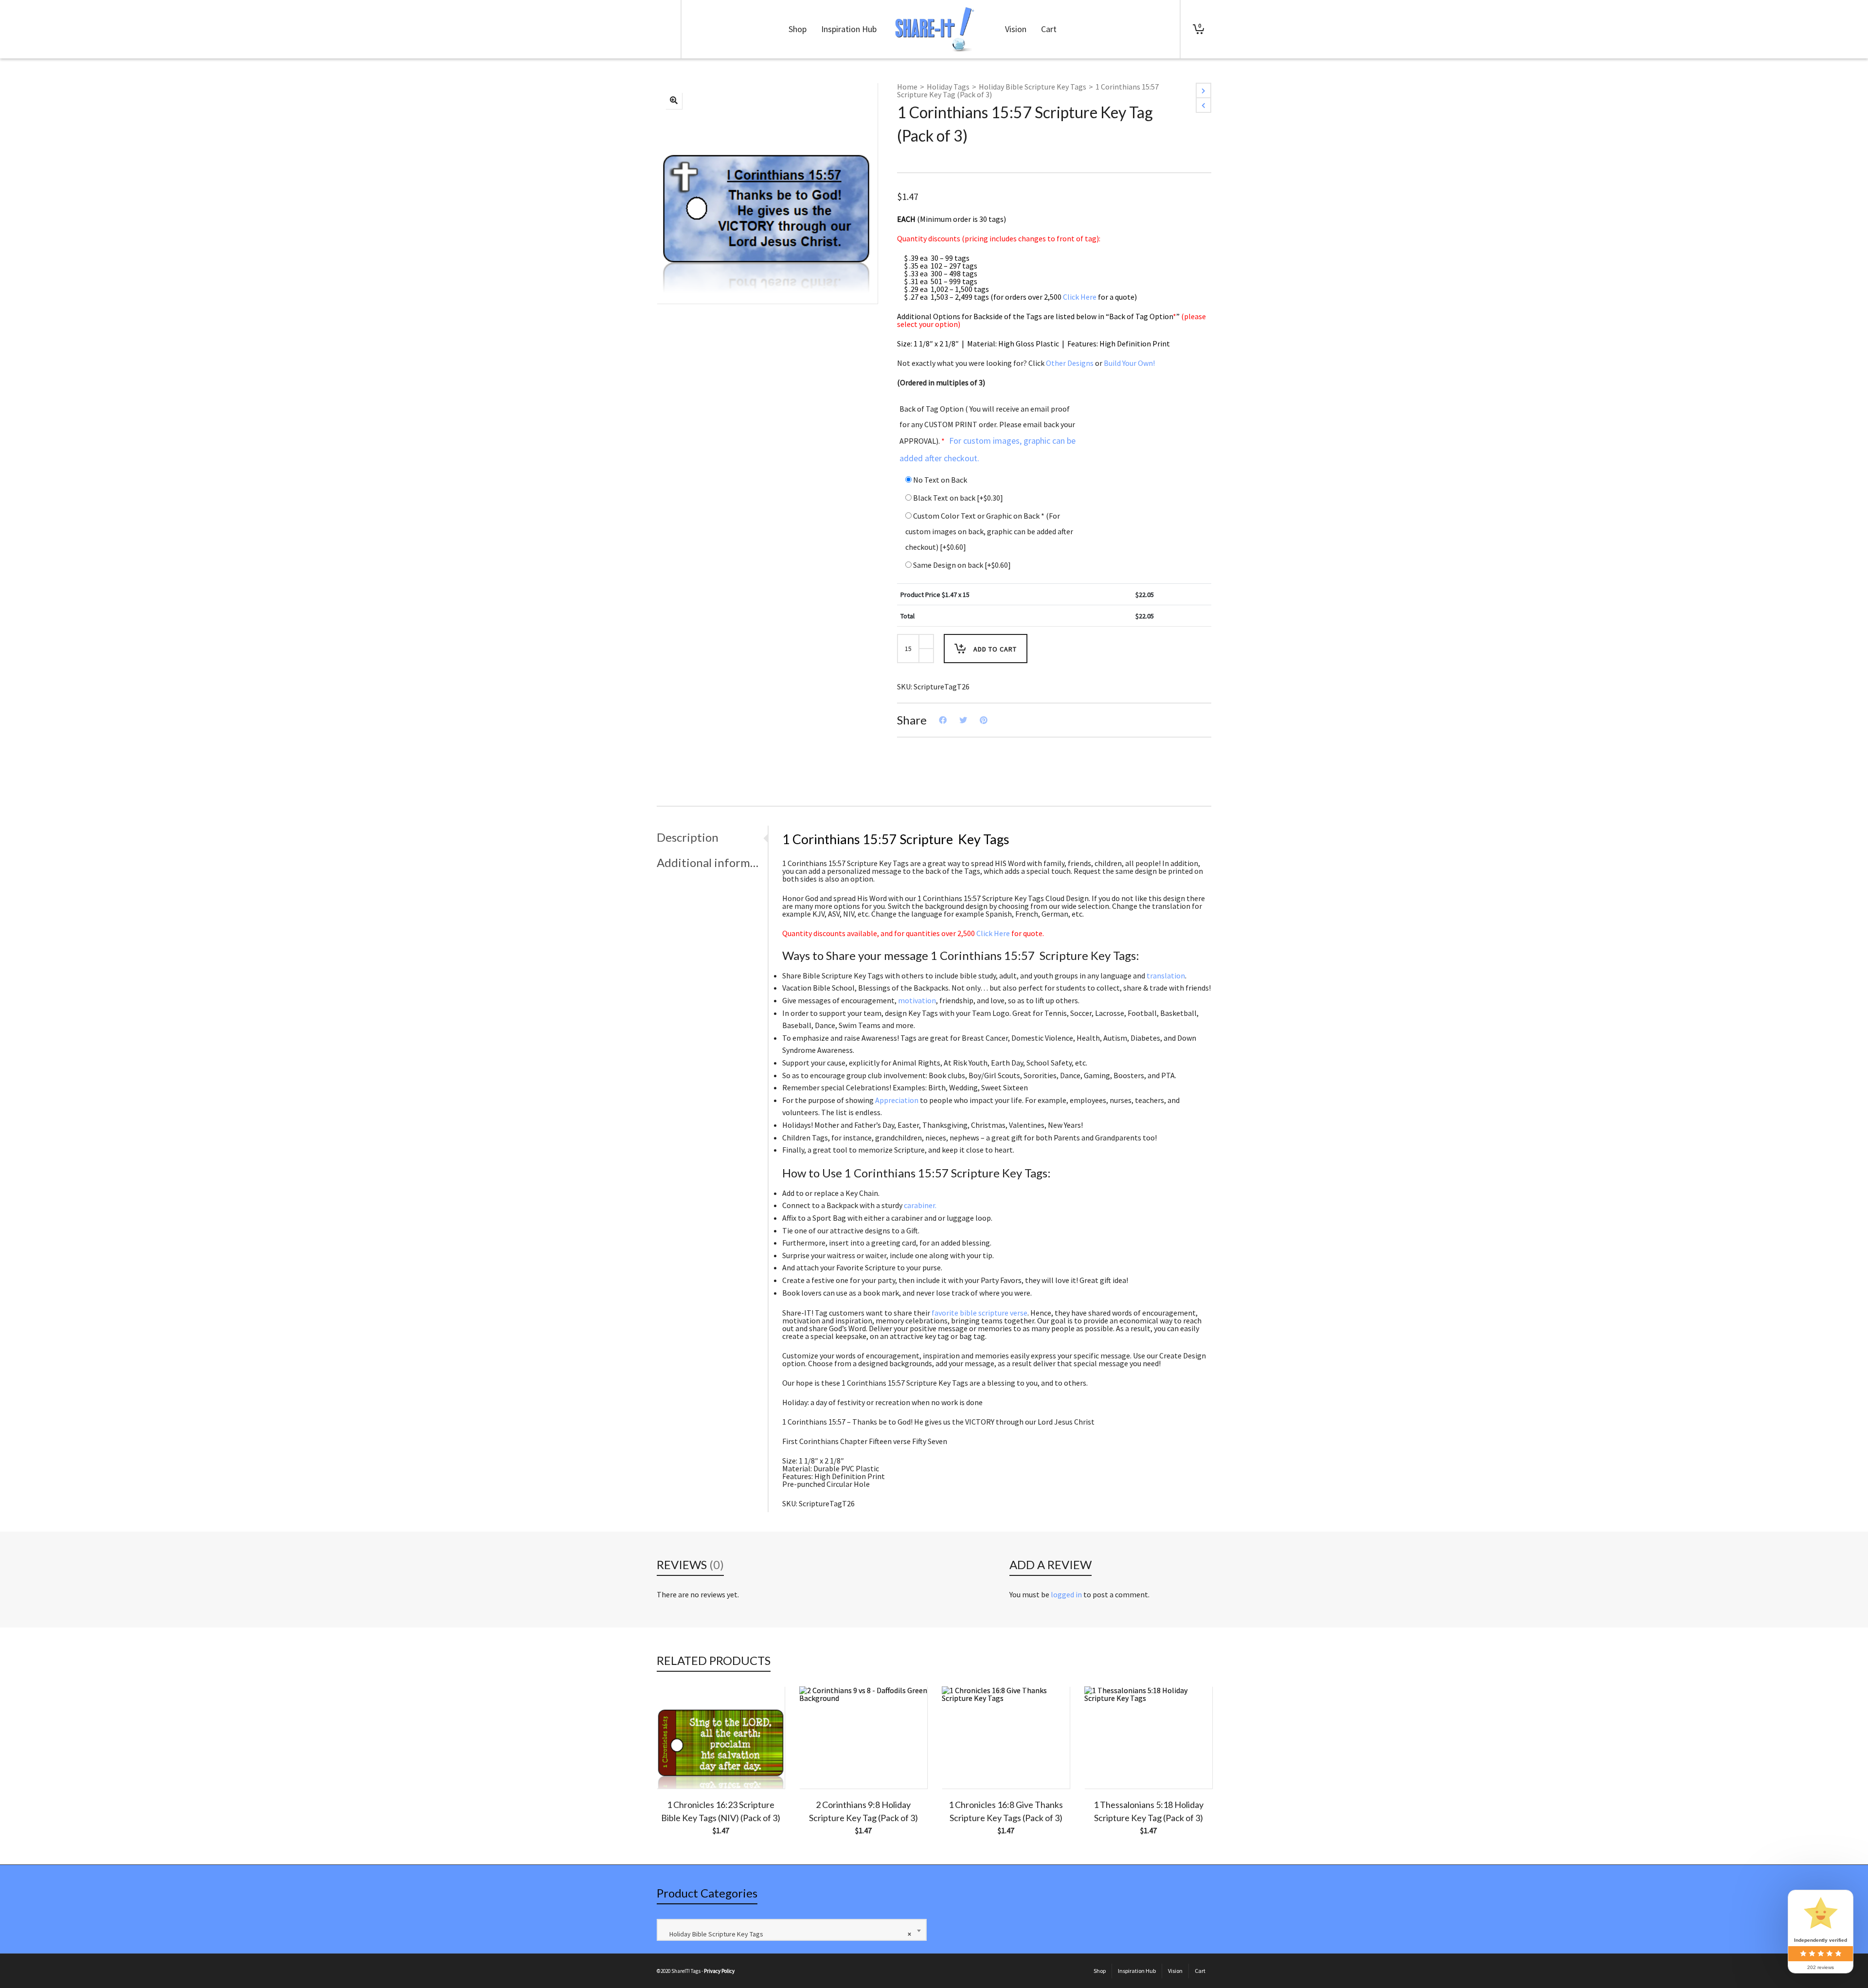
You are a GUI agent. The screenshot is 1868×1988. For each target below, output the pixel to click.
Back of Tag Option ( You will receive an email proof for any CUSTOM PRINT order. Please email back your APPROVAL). (988, 434)
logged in (1066, 1594)
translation (1166, 976)
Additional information (709, 862)
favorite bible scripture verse (979, 1313)
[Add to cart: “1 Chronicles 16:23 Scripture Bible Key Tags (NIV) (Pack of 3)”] (679, 1766)
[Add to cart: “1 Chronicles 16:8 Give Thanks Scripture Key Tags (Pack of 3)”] (964, 1766)
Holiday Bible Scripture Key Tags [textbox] (788, 1934)
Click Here (1080, 297)
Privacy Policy (719, 1971)
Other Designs (1070, 363)
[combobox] (792, 1930)
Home (907, 87)
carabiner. (920, 1205)
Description (688, 837)
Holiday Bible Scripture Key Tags (1033, 87)
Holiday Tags (948, 87)
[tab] (712, 837)
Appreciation (897, 1100)
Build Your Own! (1129, 363)
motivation (917, 1000)
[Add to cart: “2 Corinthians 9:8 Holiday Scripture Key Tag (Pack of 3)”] (822, 1766)
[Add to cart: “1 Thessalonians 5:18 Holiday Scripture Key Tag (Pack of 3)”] (1107, 1766)
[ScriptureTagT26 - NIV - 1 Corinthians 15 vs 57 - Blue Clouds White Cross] (674, 101)
